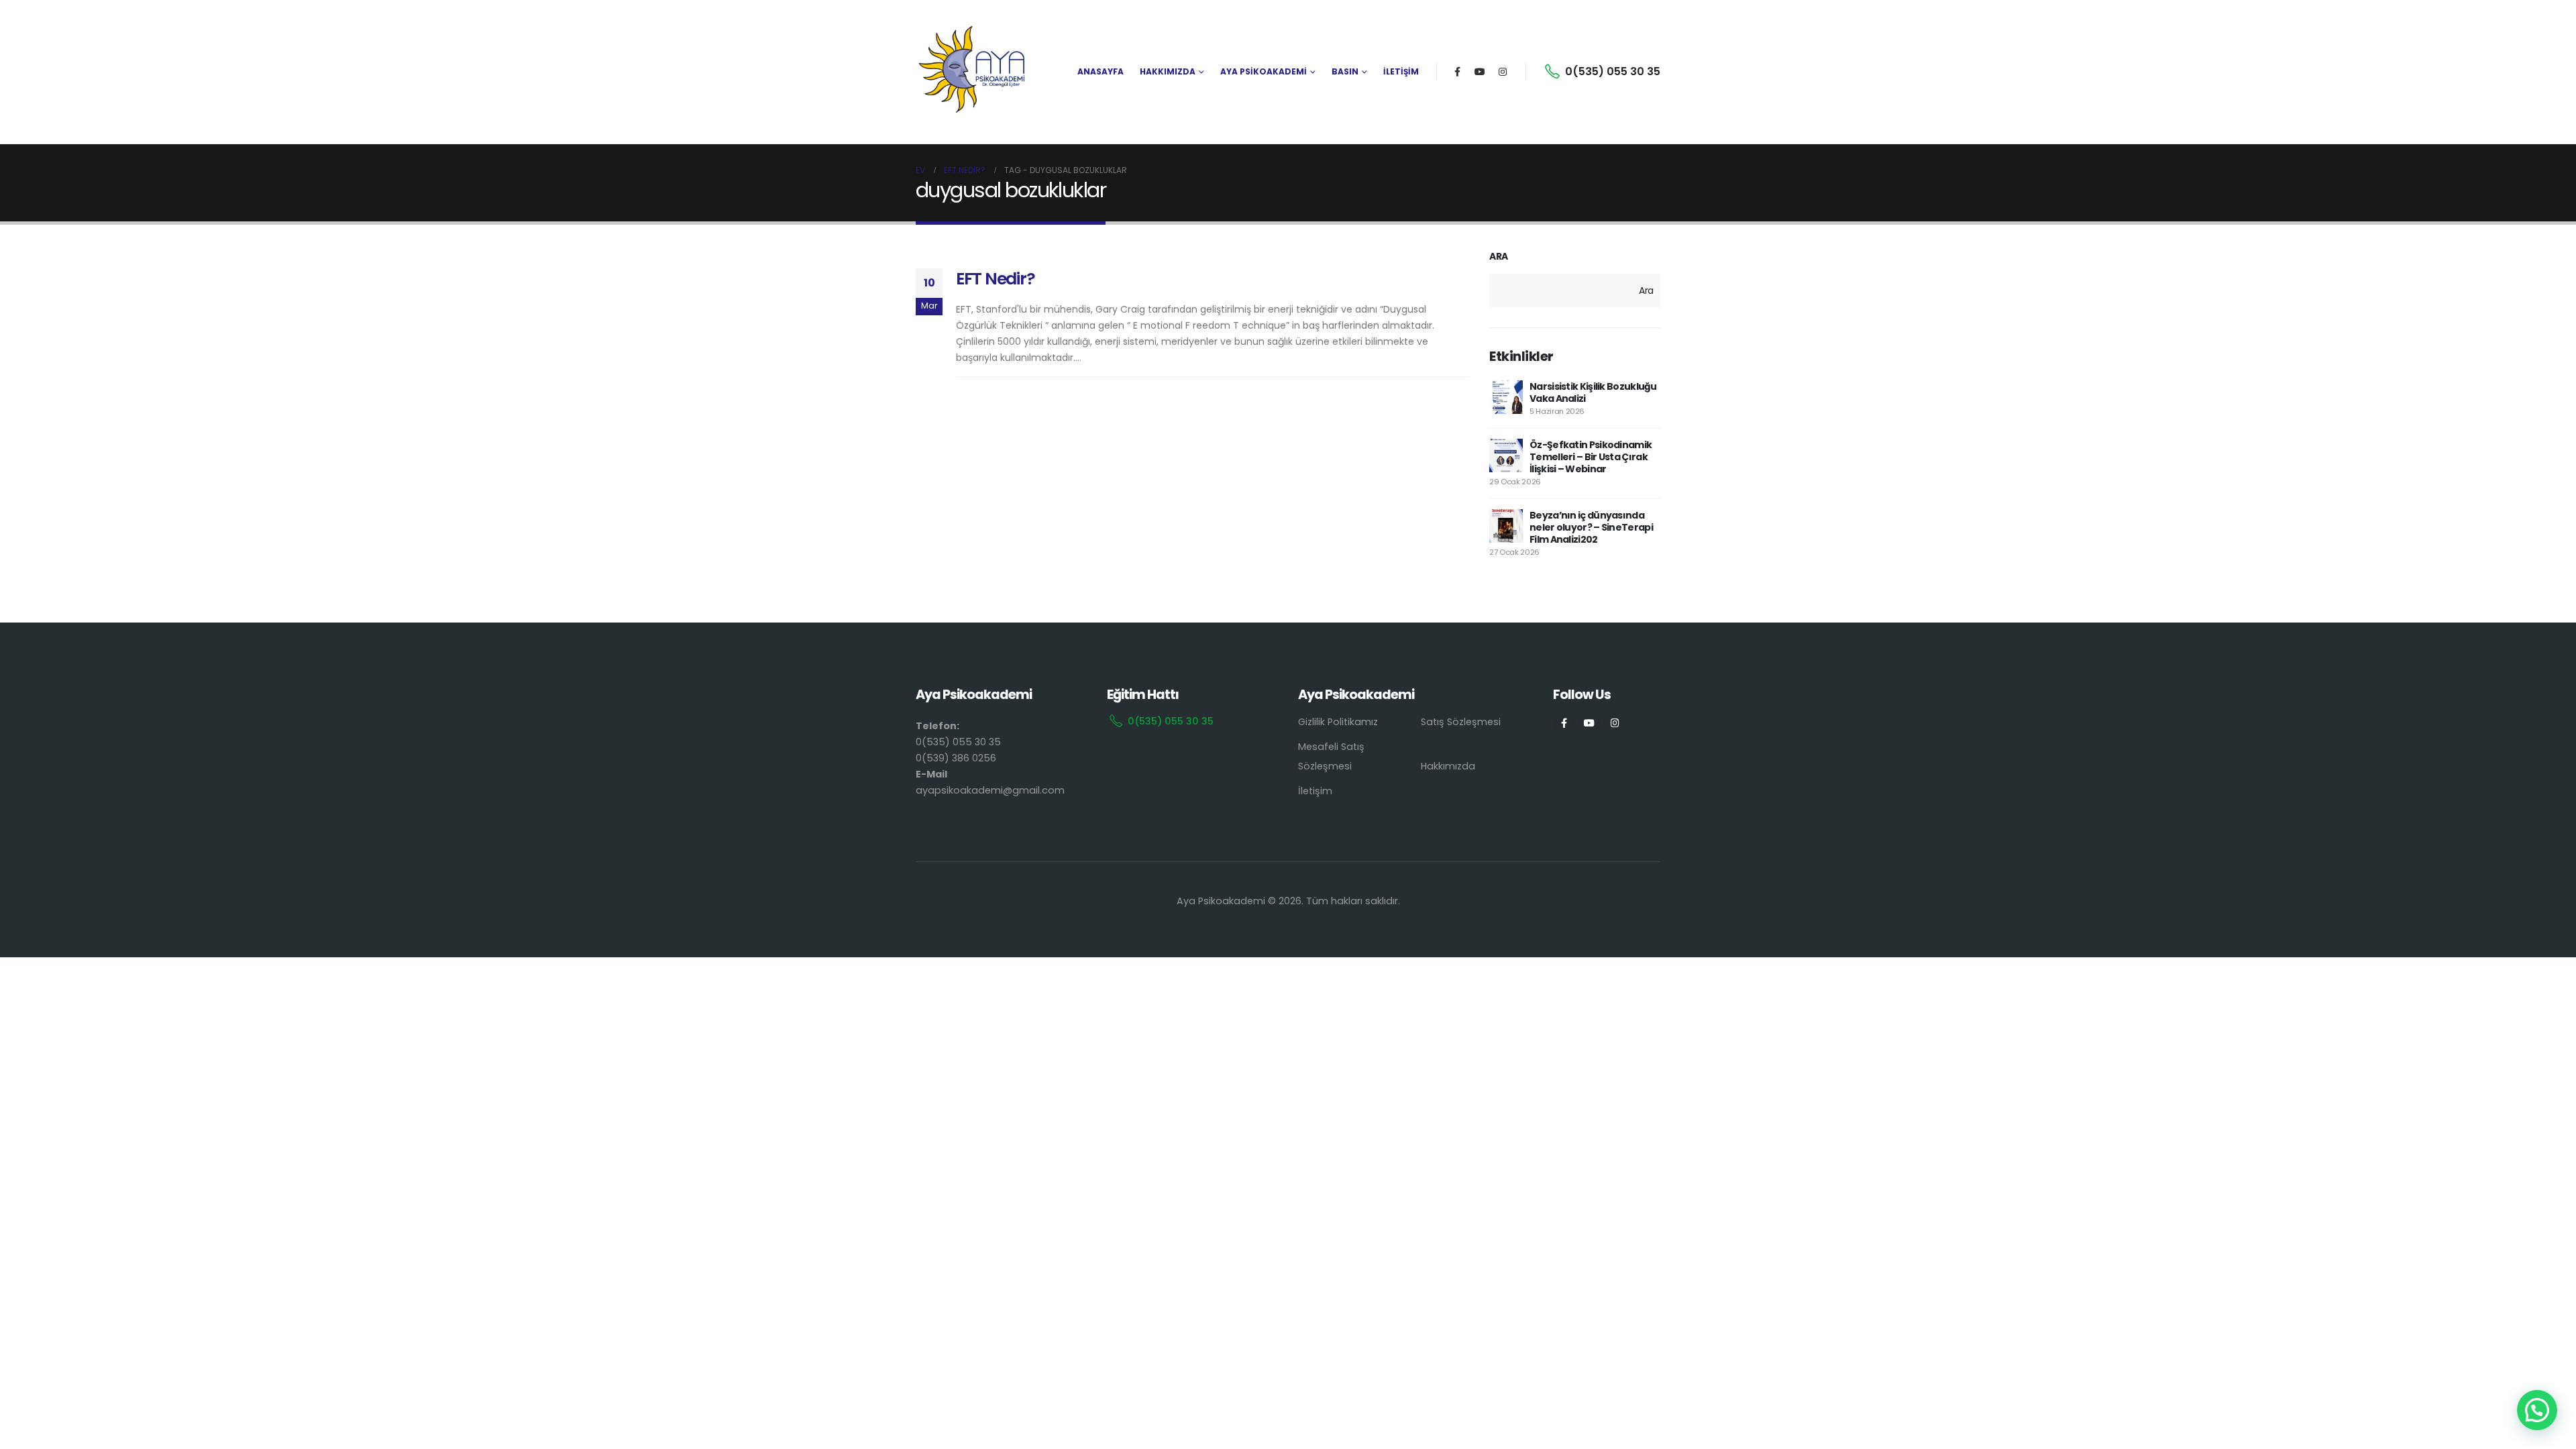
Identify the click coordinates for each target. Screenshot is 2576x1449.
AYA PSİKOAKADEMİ (1264, 71)
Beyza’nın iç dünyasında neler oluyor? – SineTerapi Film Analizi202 (1591, 527)
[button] (2537, 1410)
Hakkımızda (1448, 766)
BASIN (1345, 71)
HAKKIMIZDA (1168, 71)
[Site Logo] (973, 72)
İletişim (1315, 791)
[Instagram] (1503, 72)
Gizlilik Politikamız (1338, 722)
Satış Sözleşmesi (1461, 722)
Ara (1499, 257)
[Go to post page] (1506, 397)
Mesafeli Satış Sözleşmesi (1331, 756)
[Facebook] (1457, 72)
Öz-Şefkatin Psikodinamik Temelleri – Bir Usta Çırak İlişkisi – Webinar (1591, 457)
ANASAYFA (1101, 71)
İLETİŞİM (1401, 71)
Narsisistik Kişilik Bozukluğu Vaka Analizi (1593, 392)
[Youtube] (1480, 72)
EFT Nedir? (995, 279)
